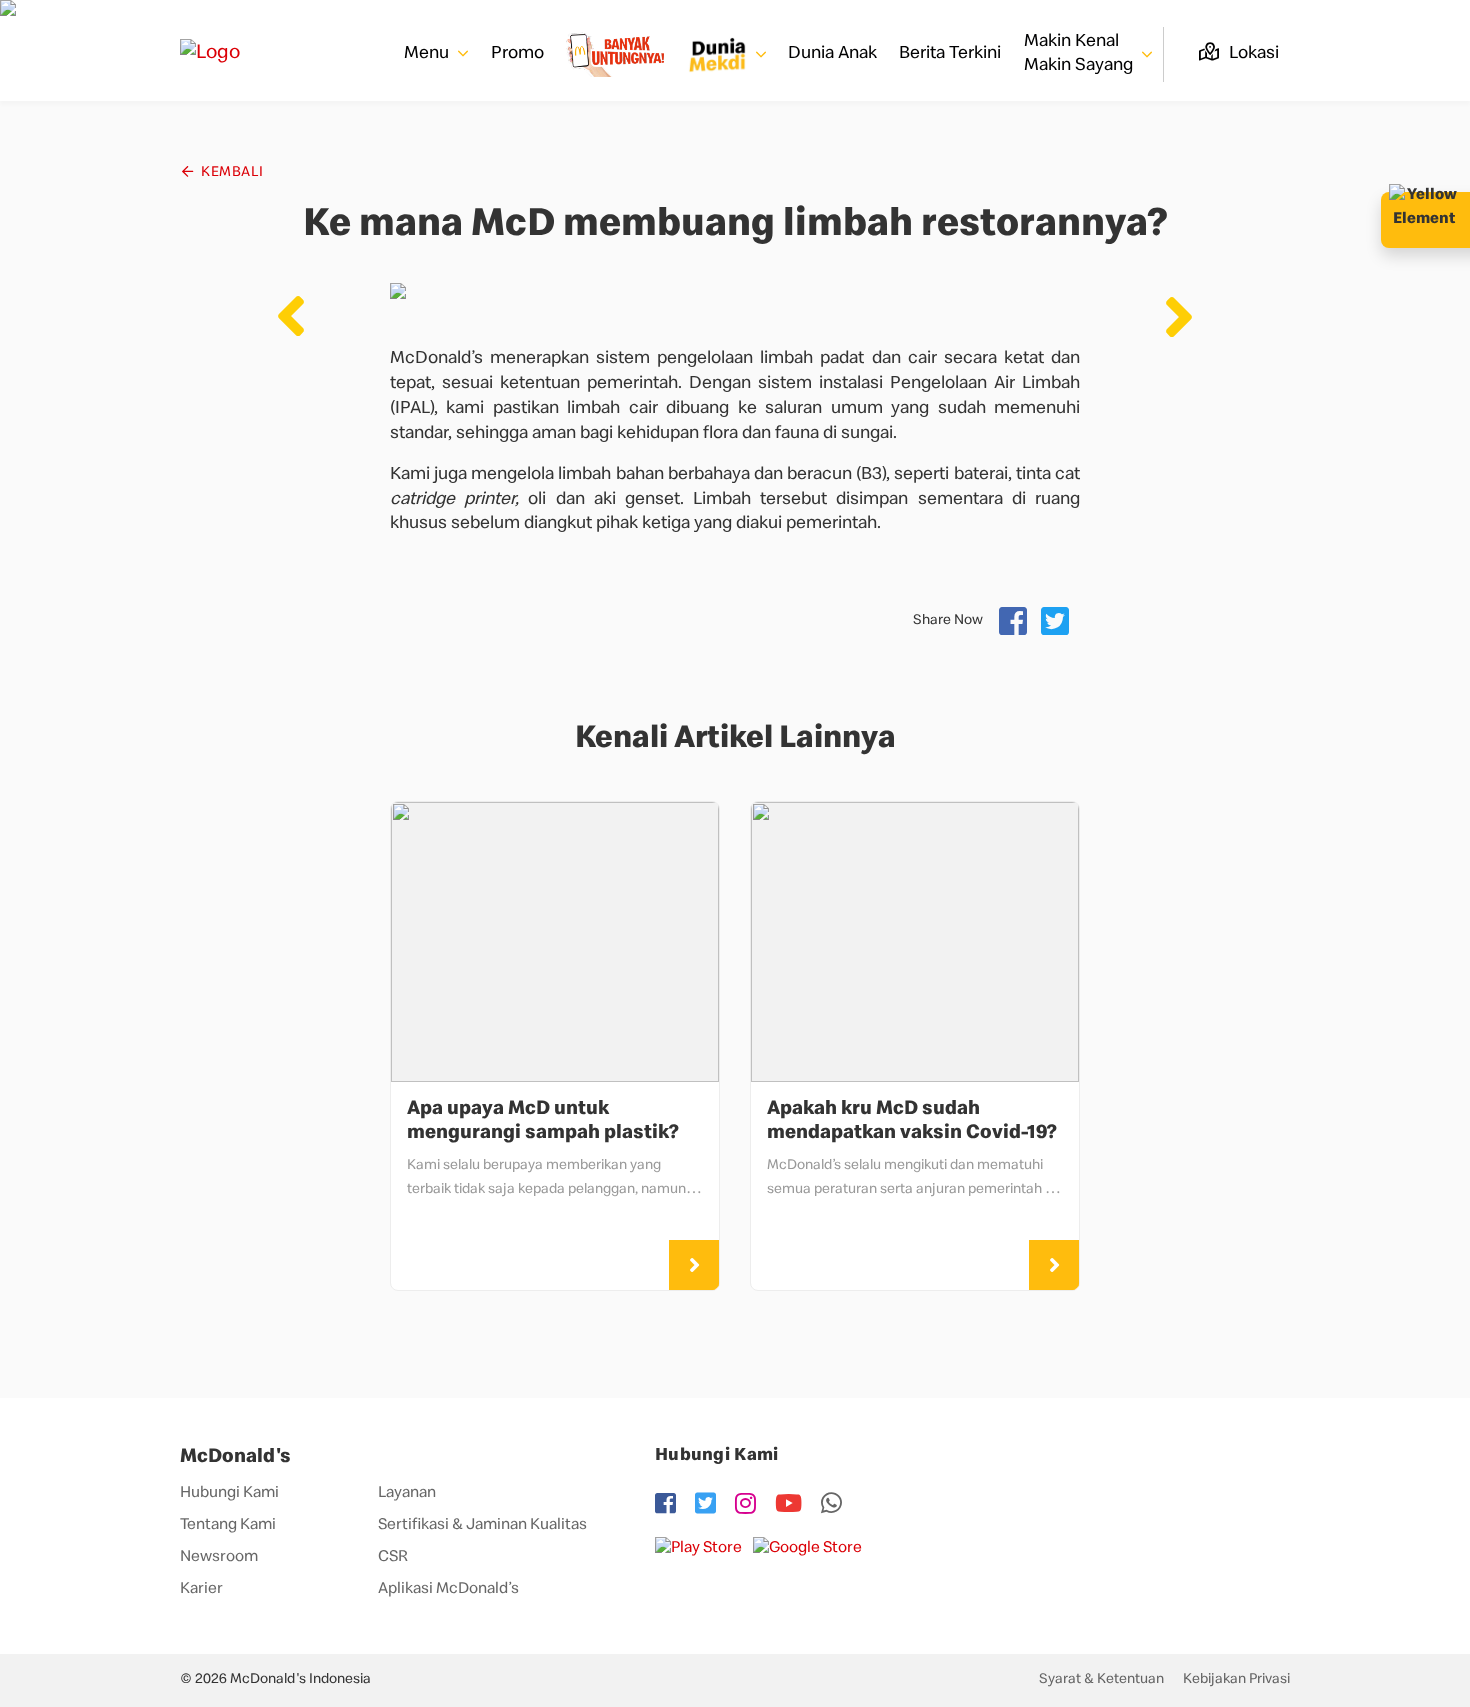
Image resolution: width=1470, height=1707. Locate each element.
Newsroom (219, 1558)
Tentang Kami (228, 1526)
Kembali (231, 173)
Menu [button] (428, 54)
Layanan (407, 1494)
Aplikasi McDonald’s (448, 1590)
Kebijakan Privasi (1236, 1680)
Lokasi (1252, 54)
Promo (517, 54)
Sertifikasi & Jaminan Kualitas (482, 1526)
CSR (393, 1558)
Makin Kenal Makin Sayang (1080, 53)
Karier (201, 1590)
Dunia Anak (832, 54)
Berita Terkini (950, 54)
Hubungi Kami (229, 1494)
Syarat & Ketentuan (1101, 1680)
